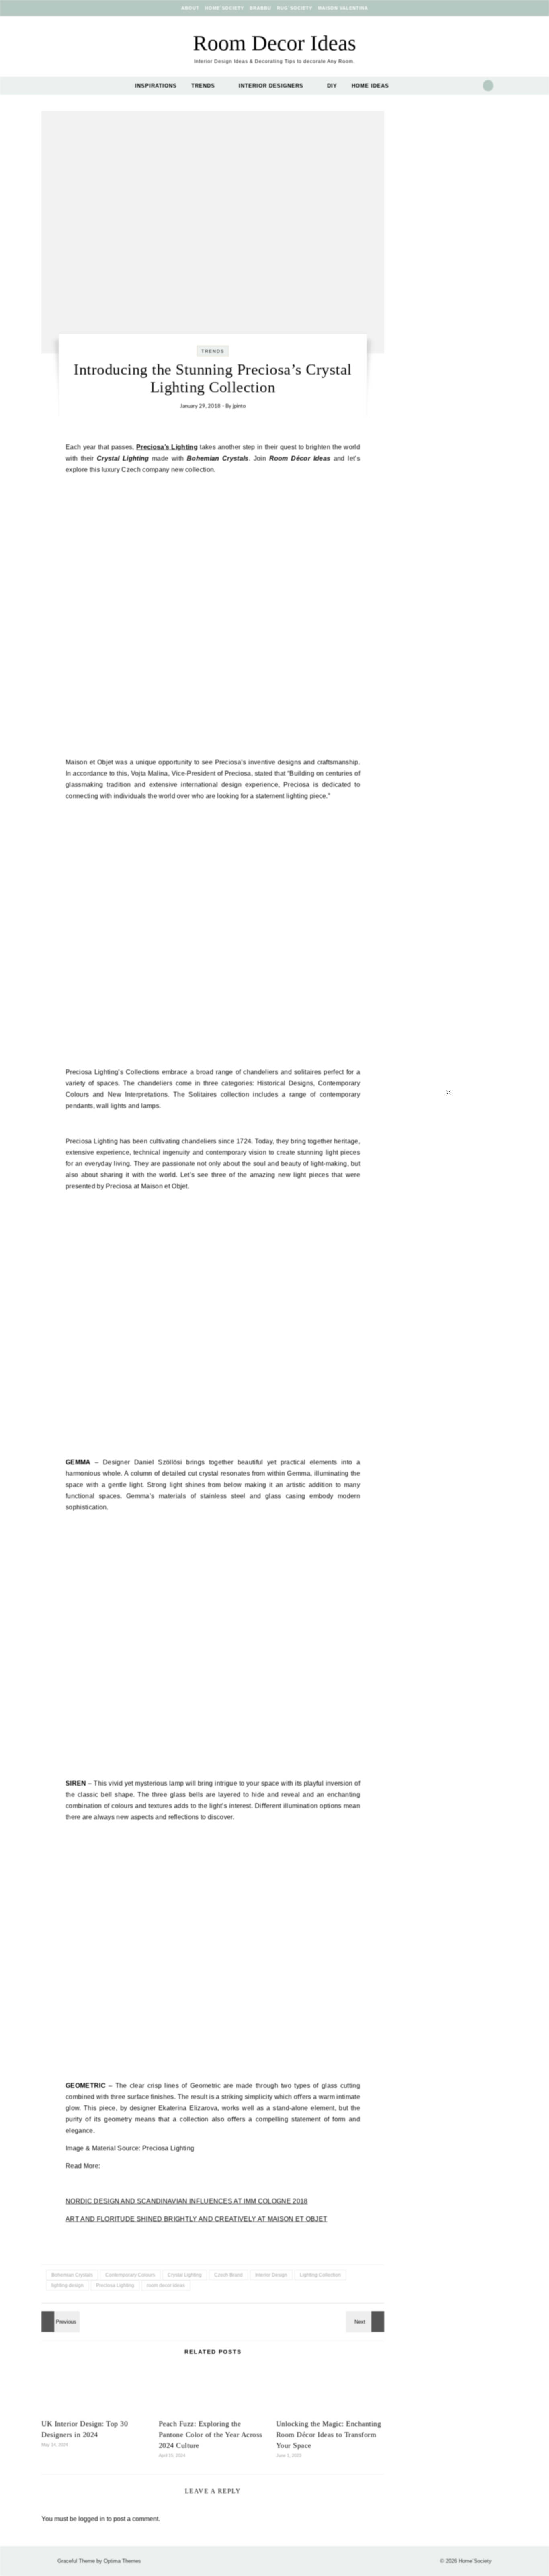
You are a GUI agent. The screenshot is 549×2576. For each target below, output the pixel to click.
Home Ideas (370, 86)
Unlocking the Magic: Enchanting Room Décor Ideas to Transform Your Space (329, 2435)
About (190, 8)
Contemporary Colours (130, 2275)
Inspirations (156, 86)
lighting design (68, 2285)
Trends (203, 86)
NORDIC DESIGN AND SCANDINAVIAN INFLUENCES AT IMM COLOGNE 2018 (187, 2201)
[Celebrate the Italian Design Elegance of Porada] (59, 2322)
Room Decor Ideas (274, 43)
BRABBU (260, 8)
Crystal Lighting (185, 2275)
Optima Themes (122, 2561)
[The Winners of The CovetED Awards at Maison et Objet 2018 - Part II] (366, 2322)
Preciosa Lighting (115, 2285)
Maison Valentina (343, 8)
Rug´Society (295, 8)
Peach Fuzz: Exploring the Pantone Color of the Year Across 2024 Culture (211, 2435)
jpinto (239, 406)
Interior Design (271, 2275)
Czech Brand (228, 2275)
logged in (92, 2519)
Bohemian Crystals (72, 2275)
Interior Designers (271, 86)
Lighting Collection (320, 2275)
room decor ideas (166, 2285)
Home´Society (224, 8)
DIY (332, 86)
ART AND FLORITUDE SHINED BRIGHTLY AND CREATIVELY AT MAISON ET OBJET (196, 2219)
